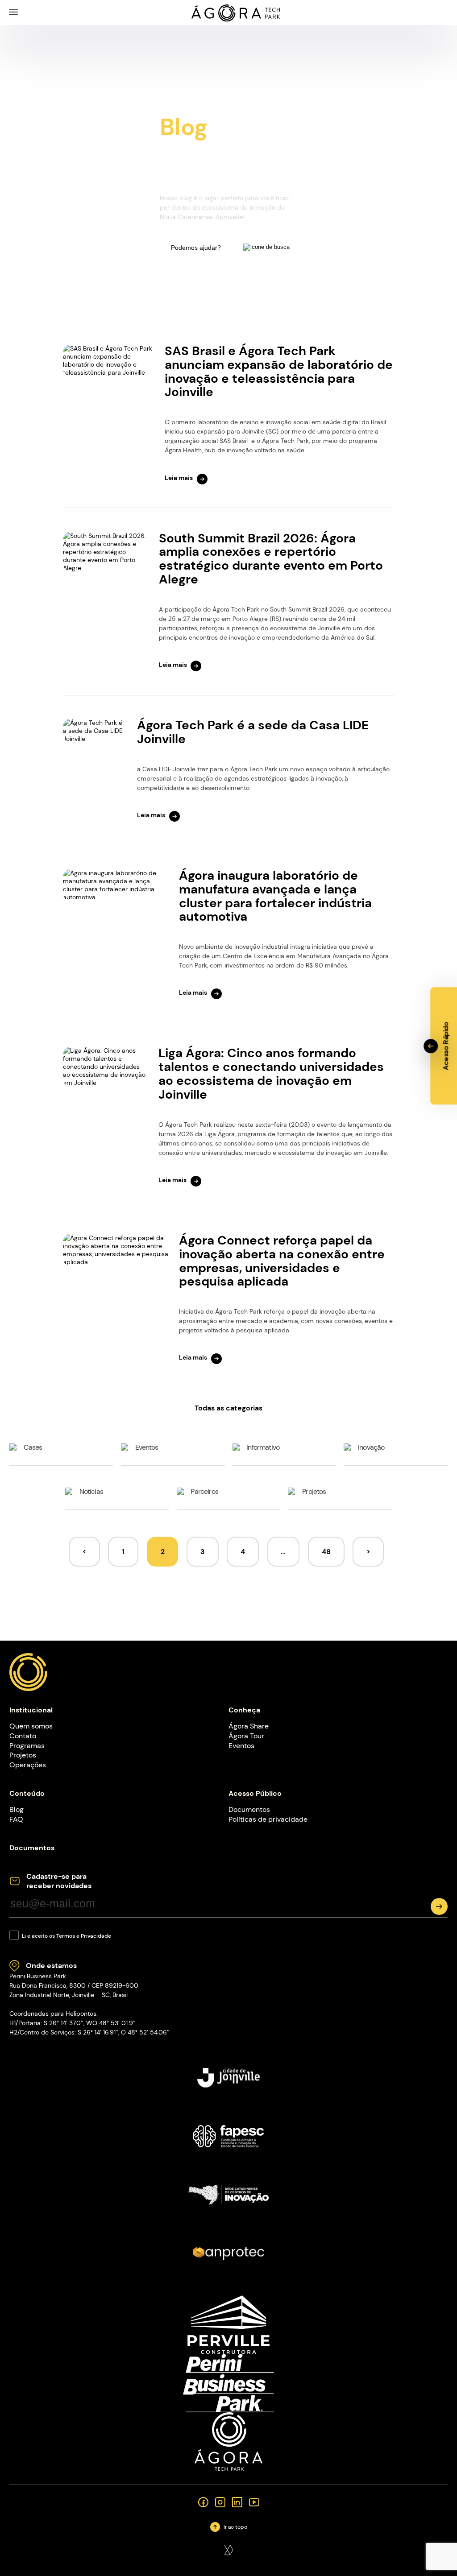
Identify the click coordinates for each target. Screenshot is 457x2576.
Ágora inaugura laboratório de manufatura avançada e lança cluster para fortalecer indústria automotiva (275, 896)
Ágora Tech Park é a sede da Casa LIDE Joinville (253, 732)
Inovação (371, 1447)
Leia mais (179, 478)
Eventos (147, 1447)
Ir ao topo (235, 2527)
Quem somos (31, 1726)
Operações (28, 1765)
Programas (27, 1746)
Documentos (249, 1809)
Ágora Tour (246, 1736)
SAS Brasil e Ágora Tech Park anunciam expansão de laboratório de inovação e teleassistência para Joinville (279, 371)
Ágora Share (249, 1726)
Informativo (263, 1447)
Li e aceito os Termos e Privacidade (66, 1936)
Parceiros (204, 1491)
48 (326, 1552)
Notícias (91, 1491)
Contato (23, 1736)
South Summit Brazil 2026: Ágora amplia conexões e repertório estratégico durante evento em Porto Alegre (271, 559)
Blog (17, 1809)
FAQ (16, 1819)
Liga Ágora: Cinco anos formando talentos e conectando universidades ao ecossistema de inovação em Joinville (271, 1073)
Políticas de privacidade (268, 1819)
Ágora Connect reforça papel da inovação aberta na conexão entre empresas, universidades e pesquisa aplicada (282, 1261)
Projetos (314, 1491)
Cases (33, 1447)
